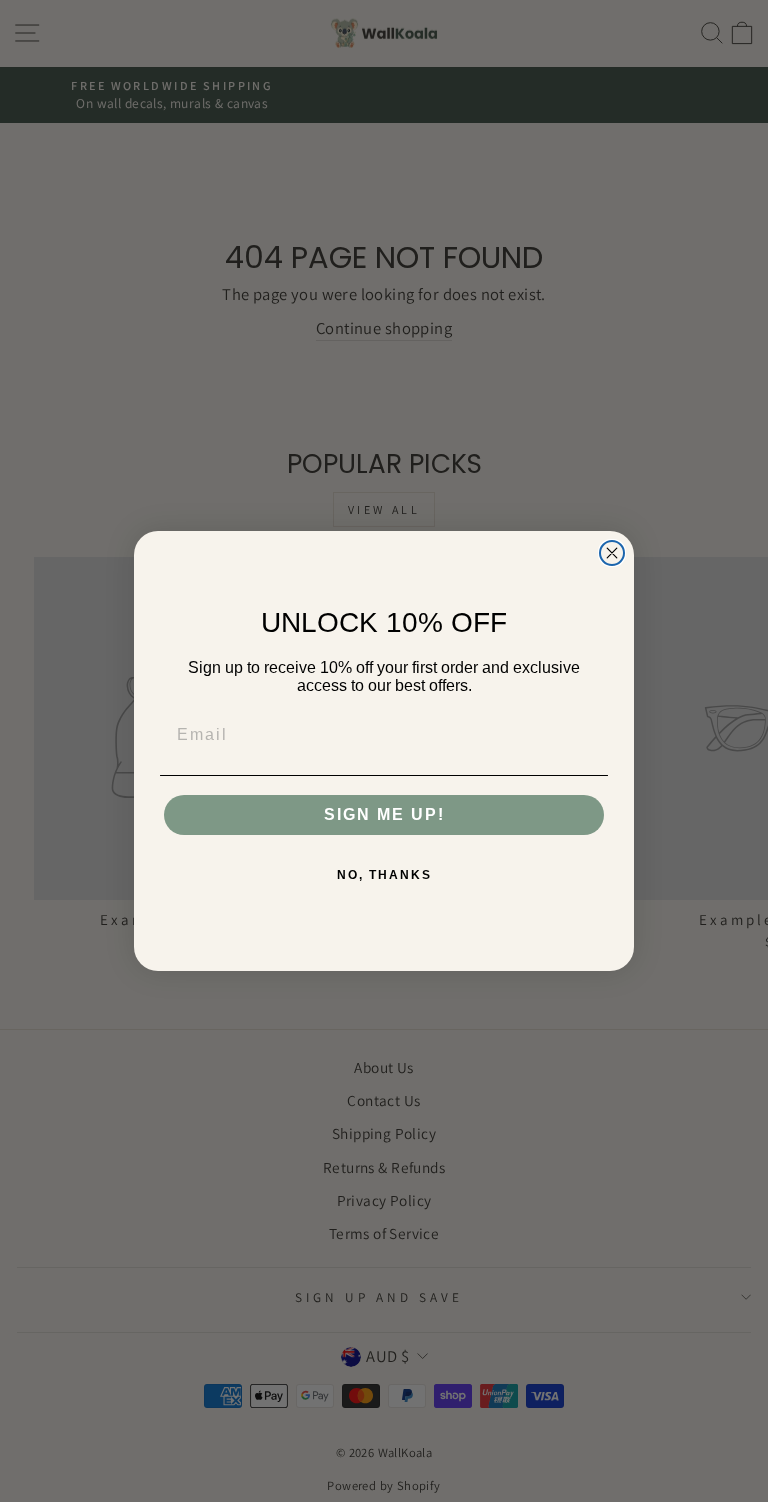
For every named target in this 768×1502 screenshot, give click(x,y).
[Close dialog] (612, 553)
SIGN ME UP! (384, 814)
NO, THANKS (384, 875)
